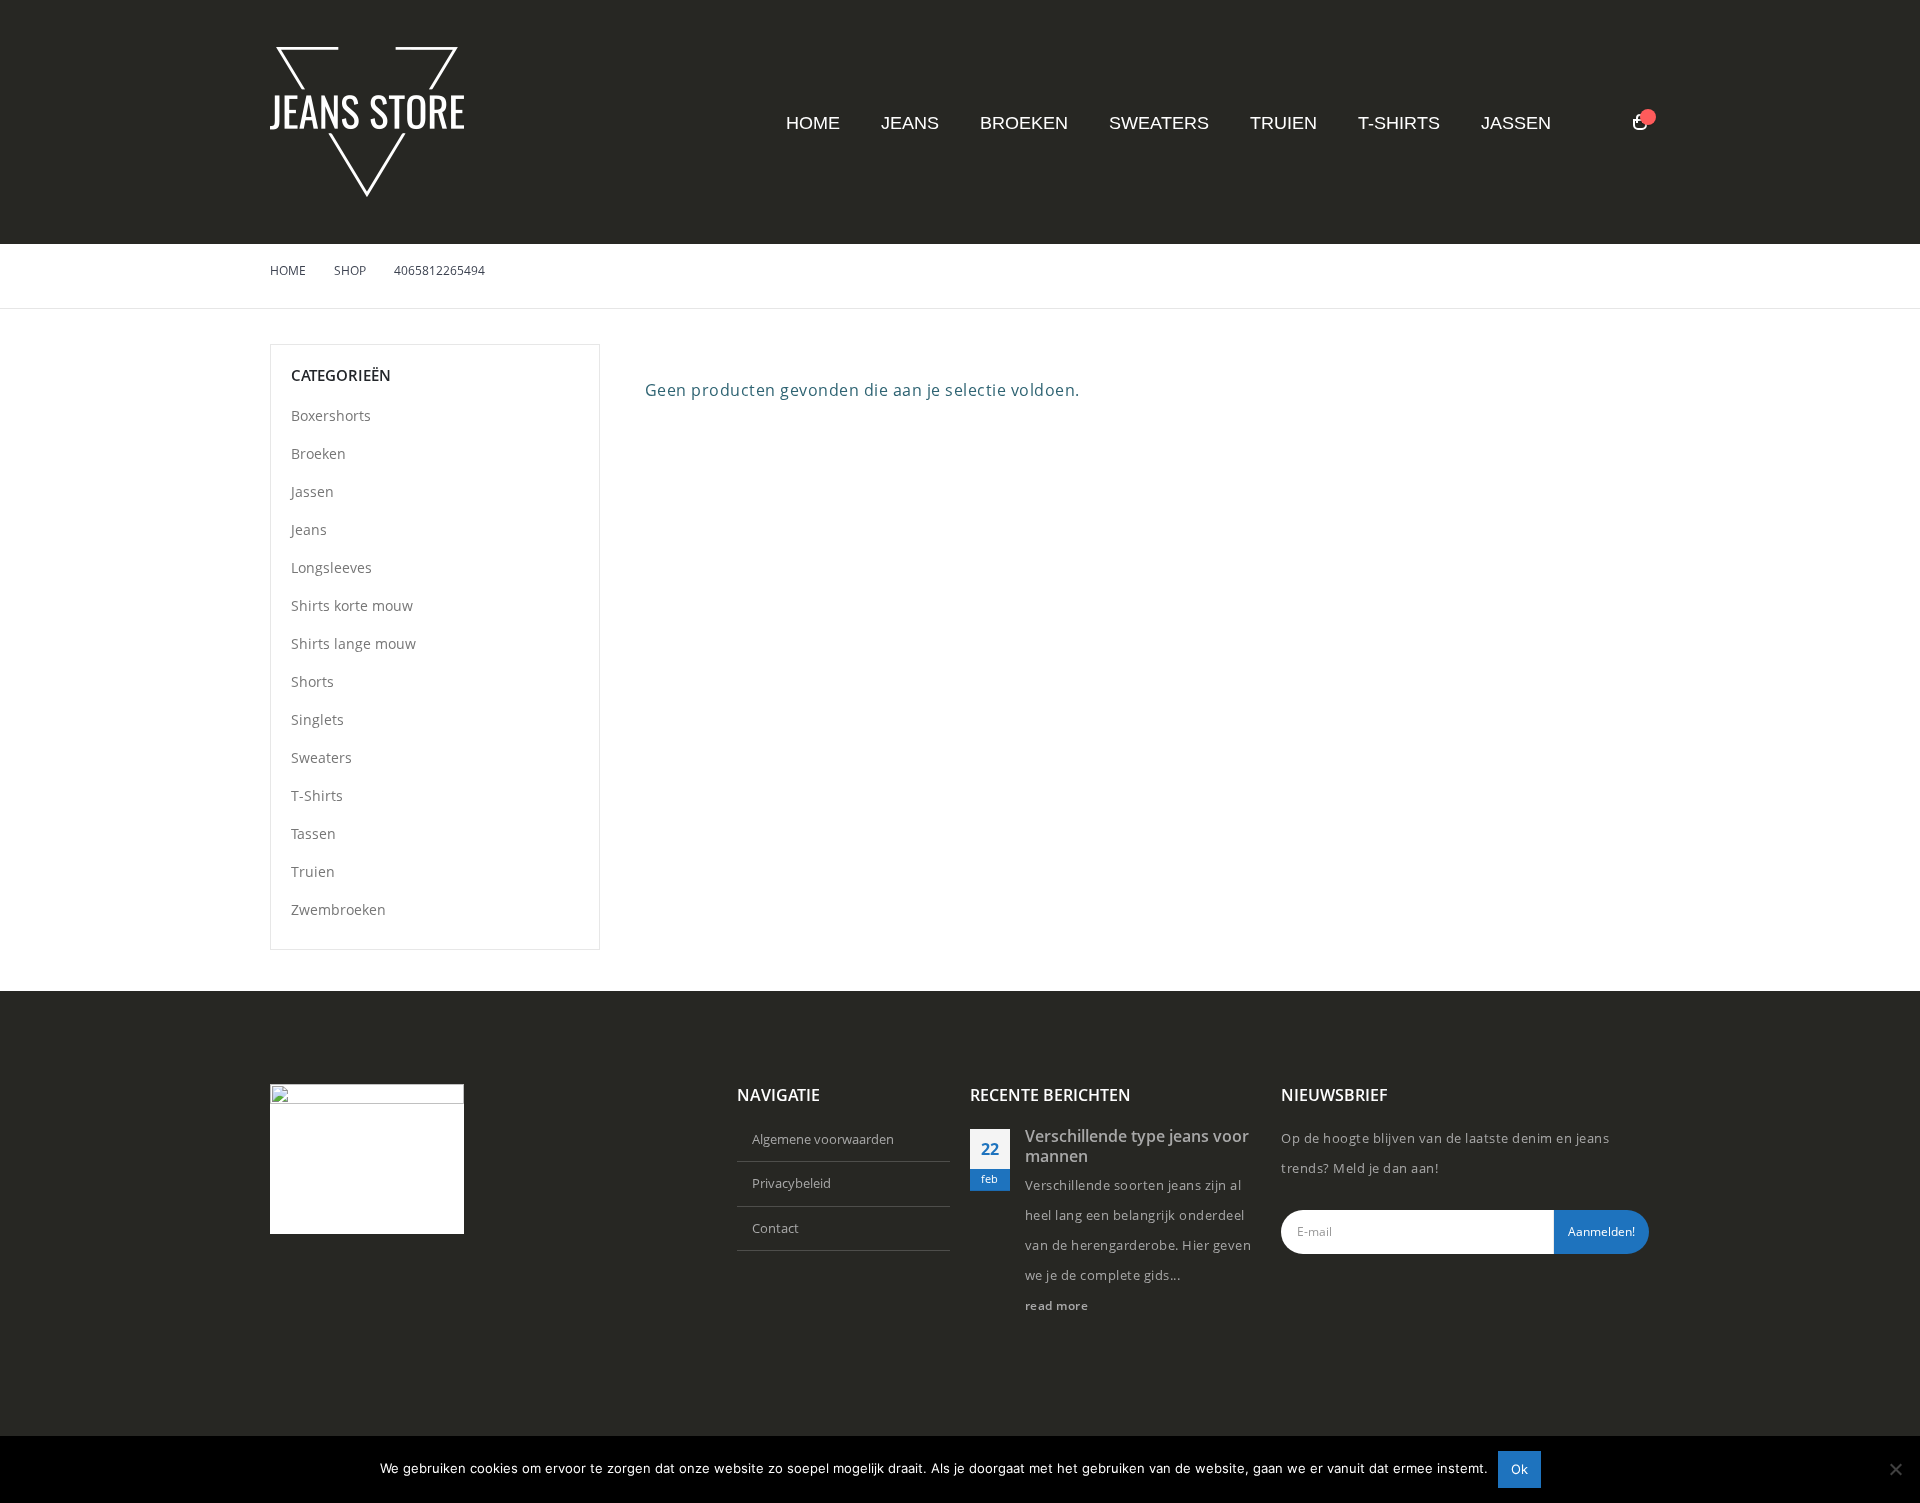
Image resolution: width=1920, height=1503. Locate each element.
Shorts (312, 681)
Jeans (910, 123)
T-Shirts (1399, 123)
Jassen (1516, 123)
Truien (1283, 123)
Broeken (1024, 123)
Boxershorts (331, 415)
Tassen (313, 833)
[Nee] (1895, 1469)
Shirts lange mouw (353, 643)
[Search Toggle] (1600, 123)
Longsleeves (331, 567)
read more (1058, 1305)
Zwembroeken (338, 909)
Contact (775, 1228)
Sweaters (1159, 123)
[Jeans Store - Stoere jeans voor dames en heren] (367, 122)
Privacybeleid (791, 1183)
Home (813, 123)
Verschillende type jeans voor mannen (1137, 1146)
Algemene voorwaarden (823, 1139)
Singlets (317, 719)
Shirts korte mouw (352, 605)
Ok (1519, 1469)
